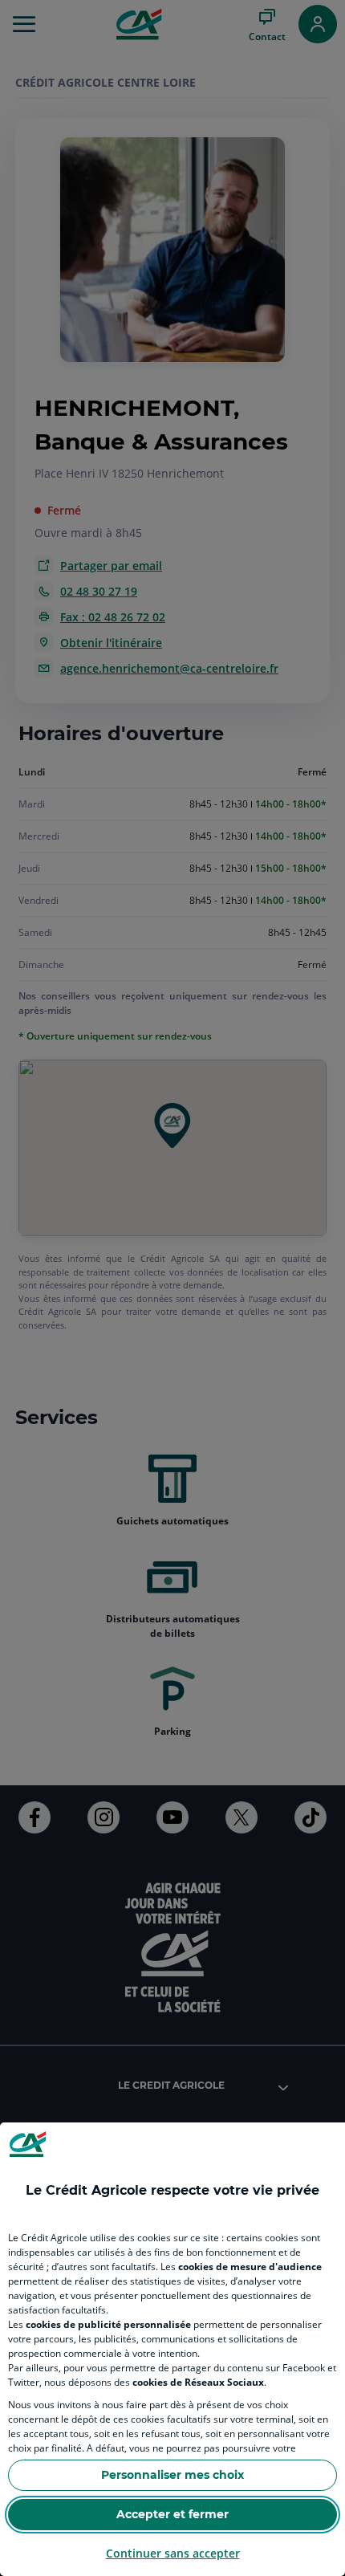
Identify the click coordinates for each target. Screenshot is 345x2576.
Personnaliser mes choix (172, 2475)
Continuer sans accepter (173, 2553)
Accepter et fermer (172, 2514)
